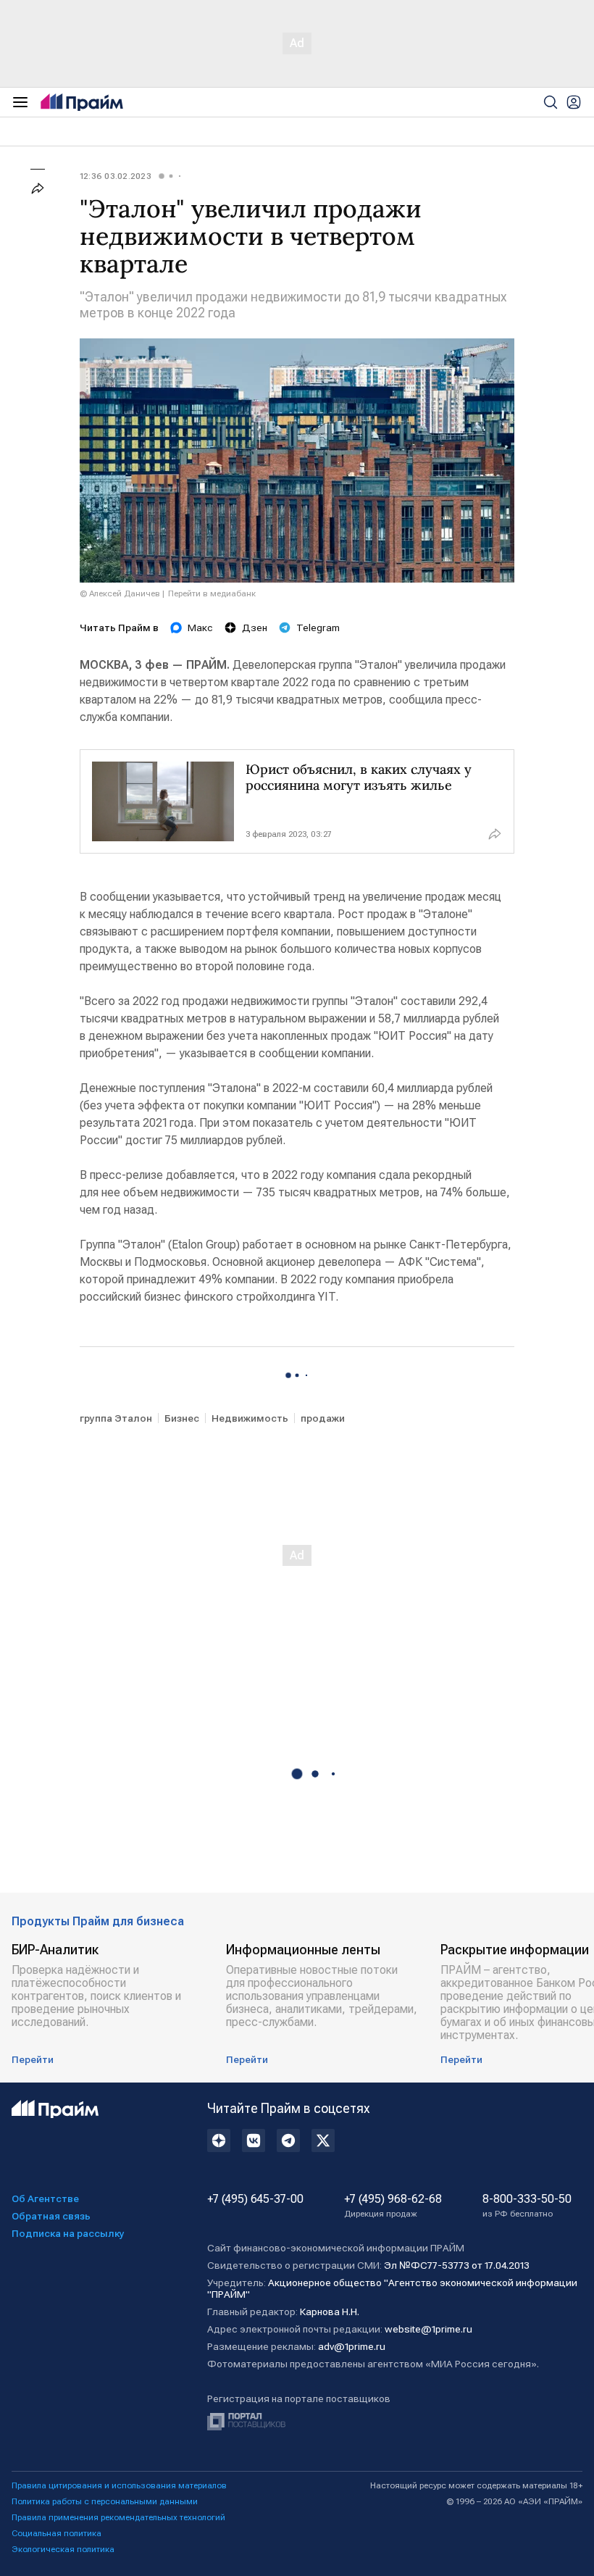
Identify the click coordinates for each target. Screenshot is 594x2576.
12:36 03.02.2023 (116, 176)
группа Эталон (116, 1418)
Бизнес (182, 1418)
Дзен (255, 628)
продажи (323, 1418)
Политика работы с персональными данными (105, 2501)
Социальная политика (57, 2533)
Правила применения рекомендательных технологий (118, 2517)
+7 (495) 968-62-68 (393, 2206)
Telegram (318, 628)
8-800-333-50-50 (527, 2206)
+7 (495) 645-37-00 (255, 2199)
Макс (200, 628)
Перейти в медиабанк (212, 593)
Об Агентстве (45, 2198)
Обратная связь (51, 2216)
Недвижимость (250, 1418)
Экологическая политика (63, 2549)
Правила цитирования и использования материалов (119, 2485)
